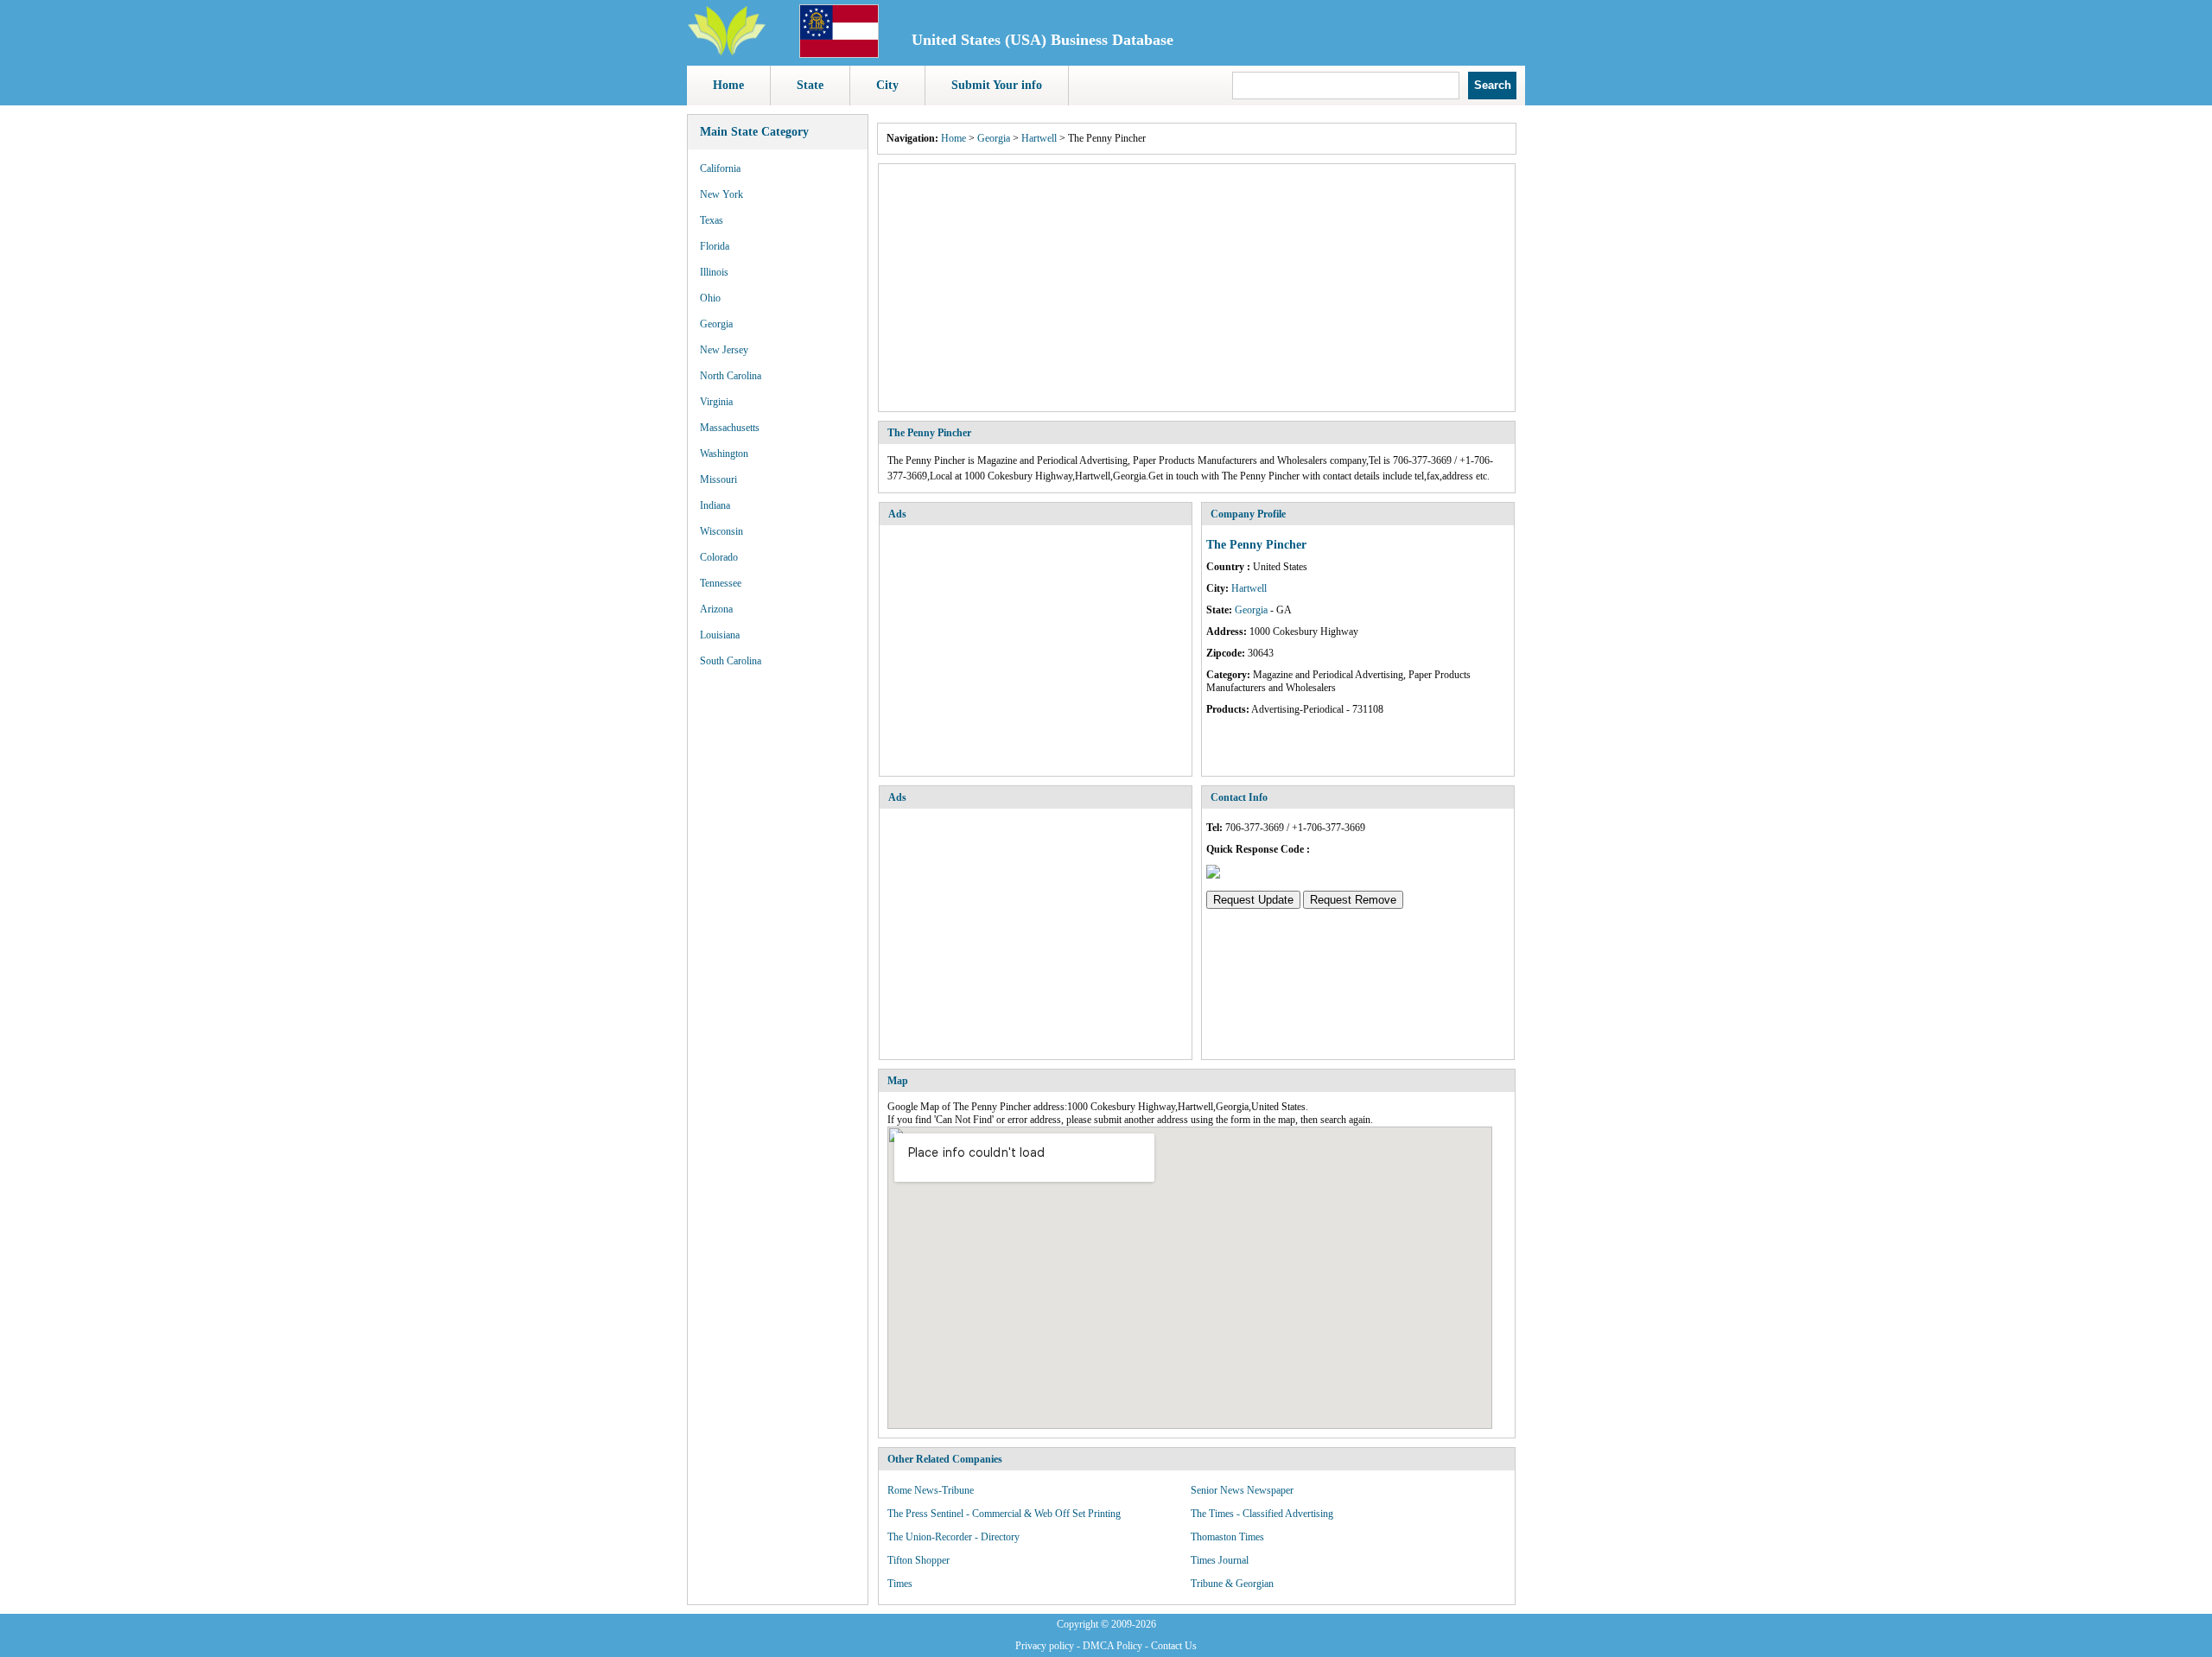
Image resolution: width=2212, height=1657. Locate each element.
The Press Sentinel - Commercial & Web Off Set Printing (1004, 1514)
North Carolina (731, 376)
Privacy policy (1045, 1646)
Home (728, 85)
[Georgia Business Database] (839, 54)
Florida (715, 246)
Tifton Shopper (918, 1560)
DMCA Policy (1112, 1646)
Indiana (715, 505)
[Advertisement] (1197, 288)
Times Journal (1220, 1560)
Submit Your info (997, 85)
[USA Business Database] (727, 53)
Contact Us (1174, 1646)
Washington (724, 454)
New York (721, 194)
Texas (712, 220)
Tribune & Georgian (1232, 1584)
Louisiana (720, 635)
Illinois (714, 272)
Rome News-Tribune (931, 1490)
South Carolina (731, 661)
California (720, 168)
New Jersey (724, 350)
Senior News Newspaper (1242, 1490)
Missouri (718, 479)
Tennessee (721, 583)
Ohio (710, 298)
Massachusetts (730, 428)
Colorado (719, 557)
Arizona (716, 609)
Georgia (716, 324)
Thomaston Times (1227, 1537)
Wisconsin (721, 531)
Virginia (716, 402)
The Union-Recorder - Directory (953, 1537)
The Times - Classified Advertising (1262, 1514)
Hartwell (1039, 138)
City (887, 85)
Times (900, 1584)
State (810, 85)
